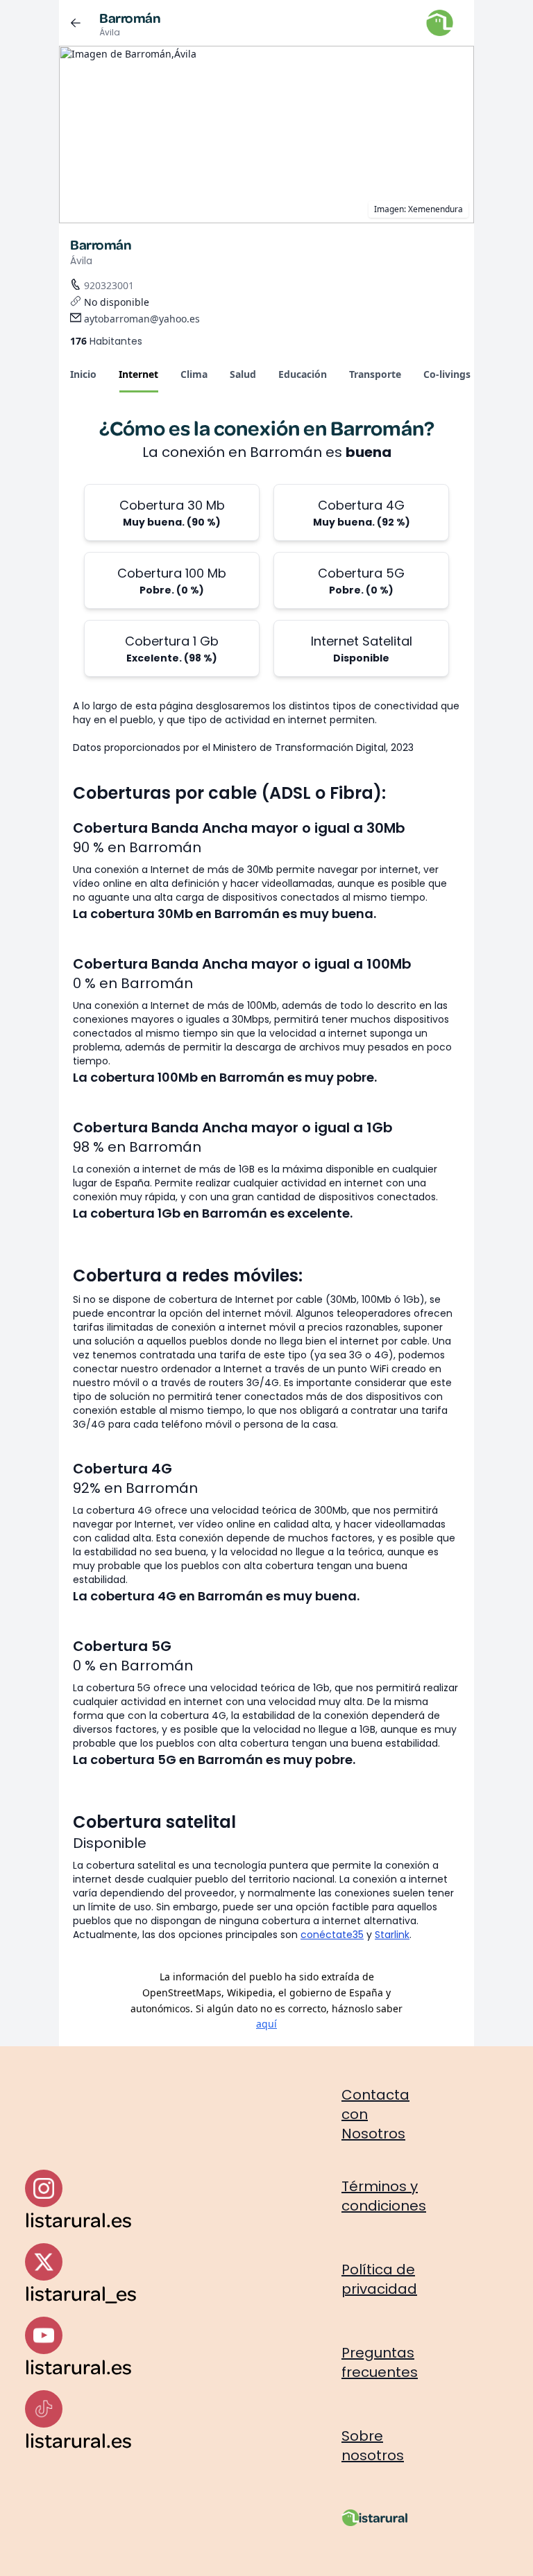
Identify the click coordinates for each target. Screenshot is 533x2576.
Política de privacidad (379, 2279)
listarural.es (78, 2219)
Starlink (392, 1935)
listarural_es (81, 2293)
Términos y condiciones (384, 2196)
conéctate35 (332, 1935)
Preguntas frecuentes (380, 2362)
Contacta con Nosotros (375, 2114)
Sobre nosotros (373, 2446)
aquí (266, 2024)
